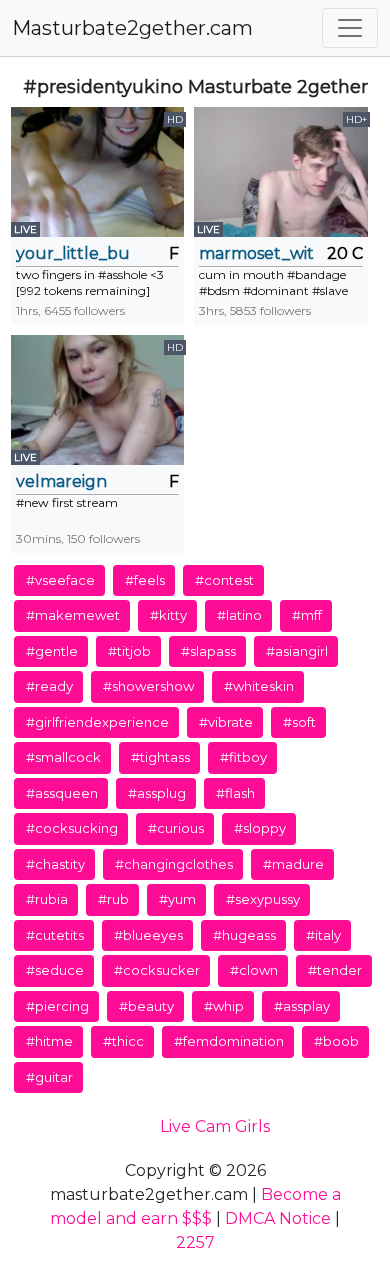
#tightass (160, 757)
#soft (299, 722)
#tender (335, 970)
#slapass (208, 651)
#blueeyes (148, 935)
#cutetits (55, 935)
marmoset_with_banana (256, 253)
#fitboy (243, 757)
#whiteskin (259, 686)
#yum (177, 899)
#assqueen (62, 793)
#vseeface (60, 580)
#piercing (57, 1006)
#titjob (129, 651)
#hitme (49, 1041)
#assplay (302, 1006)
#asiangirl (297, 651)
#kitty (168, 615)
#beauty (146, 1006)
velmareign (61, 481)
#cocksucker (157, 970)
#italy (323, 935)
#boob (336, 1041)
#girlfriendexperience (97, 722)
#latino (239, 615)
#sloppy (260, 828)
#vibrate (226, 722)
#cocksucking (72, 828)
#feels (145, 580)
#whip (224, 1006)
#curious (176, 828)
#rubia (47, 899)
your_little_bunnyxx (73, 253)
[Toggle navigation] (350, 28)
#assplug (157, 793)
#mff (307, 615)
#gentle (52, 651)
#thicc (123, 1041)
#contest (224, 580)
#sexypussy (263, 899)
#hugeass (244, 935)
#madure (293, 864)
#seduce (55, 970)
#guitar (49, 1077)
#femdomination (229, 1041)
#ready (49, 686)
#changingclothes (174, 864)
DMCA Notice (278, 1218)
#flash (235, 793)
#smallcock (63, 757)
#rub (113, 899)
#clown (254, 970)
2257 (195, 1242)
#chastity (55, 864)
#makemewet (73, 615)
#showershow (148, 686)
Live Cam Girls (215, 1126)
